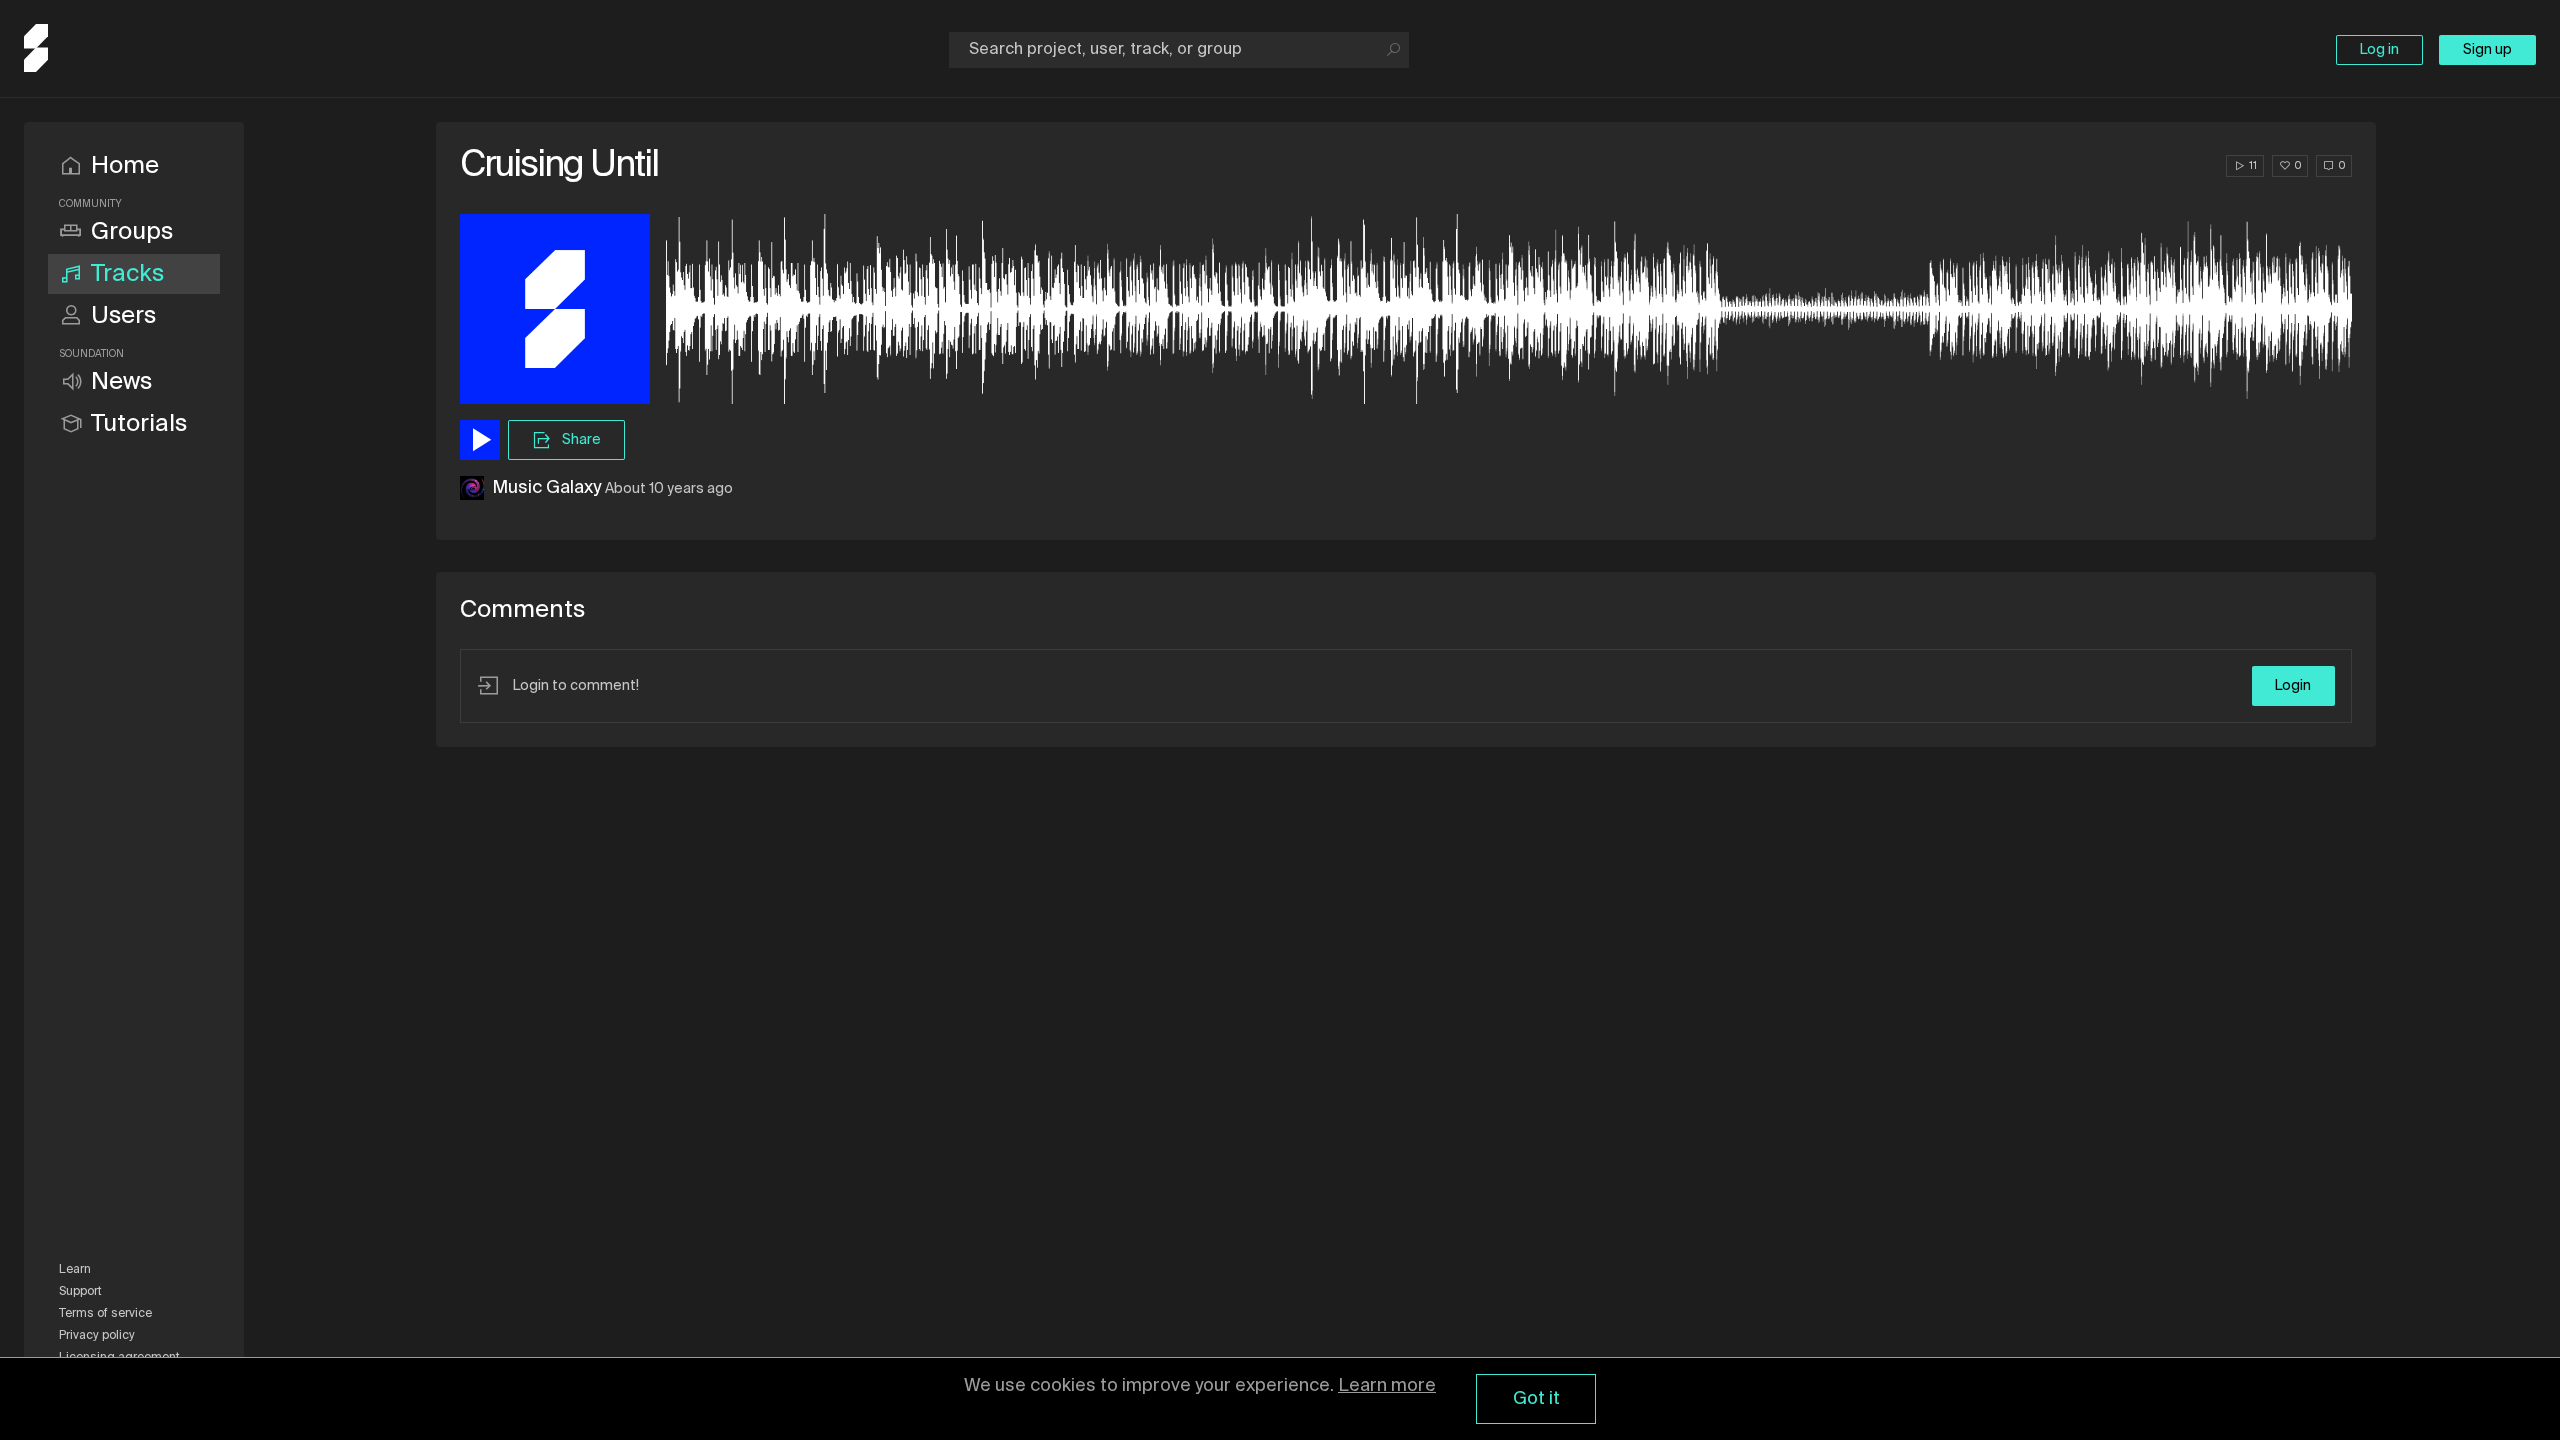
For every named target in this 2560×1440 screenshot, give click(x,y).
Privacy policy (97, 1336)
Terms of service (105, 1314)
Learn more (1387, 1386)
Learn (75, 1270)
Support (80, 1292)
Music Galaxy (546, 488)
